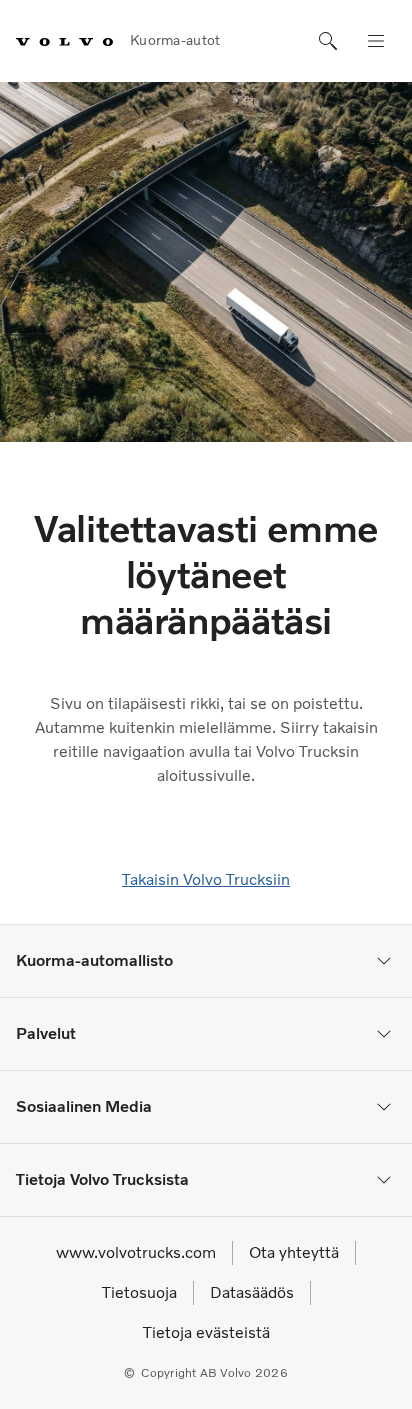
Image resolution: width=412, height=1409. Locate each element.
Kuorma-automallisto (94, 960)
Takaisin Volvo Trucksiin (206, 879)
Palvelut (46, 1033)
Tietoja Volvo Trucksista (102, 1179)
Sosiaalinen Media (84, 1106)
